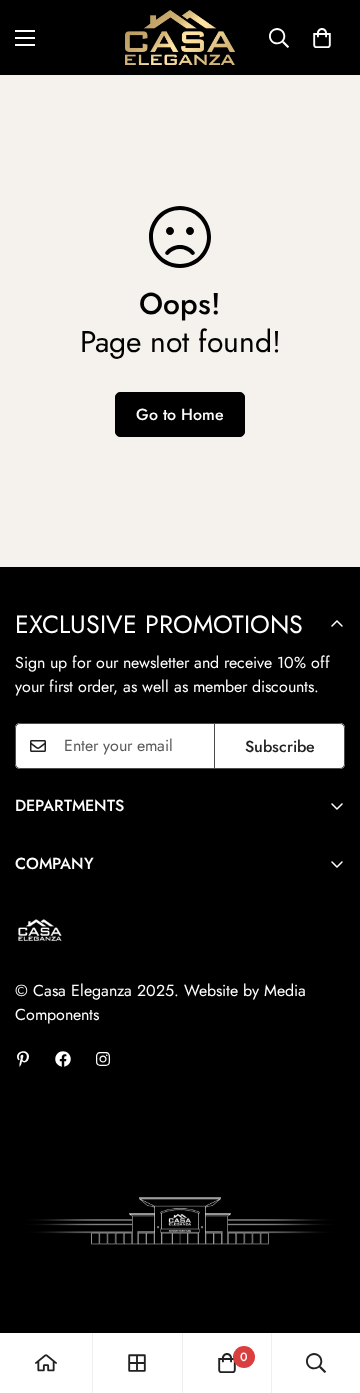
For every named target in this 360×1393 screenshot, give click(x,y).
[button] (322, 38)
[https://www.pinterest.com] (23, 1059)
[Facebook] (63, 1059)
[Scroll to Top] (324, 1287)
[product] (46, 1363)
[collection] (137, 1363)
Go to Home (180, 414)
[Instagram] (103, 1059)
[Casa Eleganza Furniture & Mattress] (180, 37)
